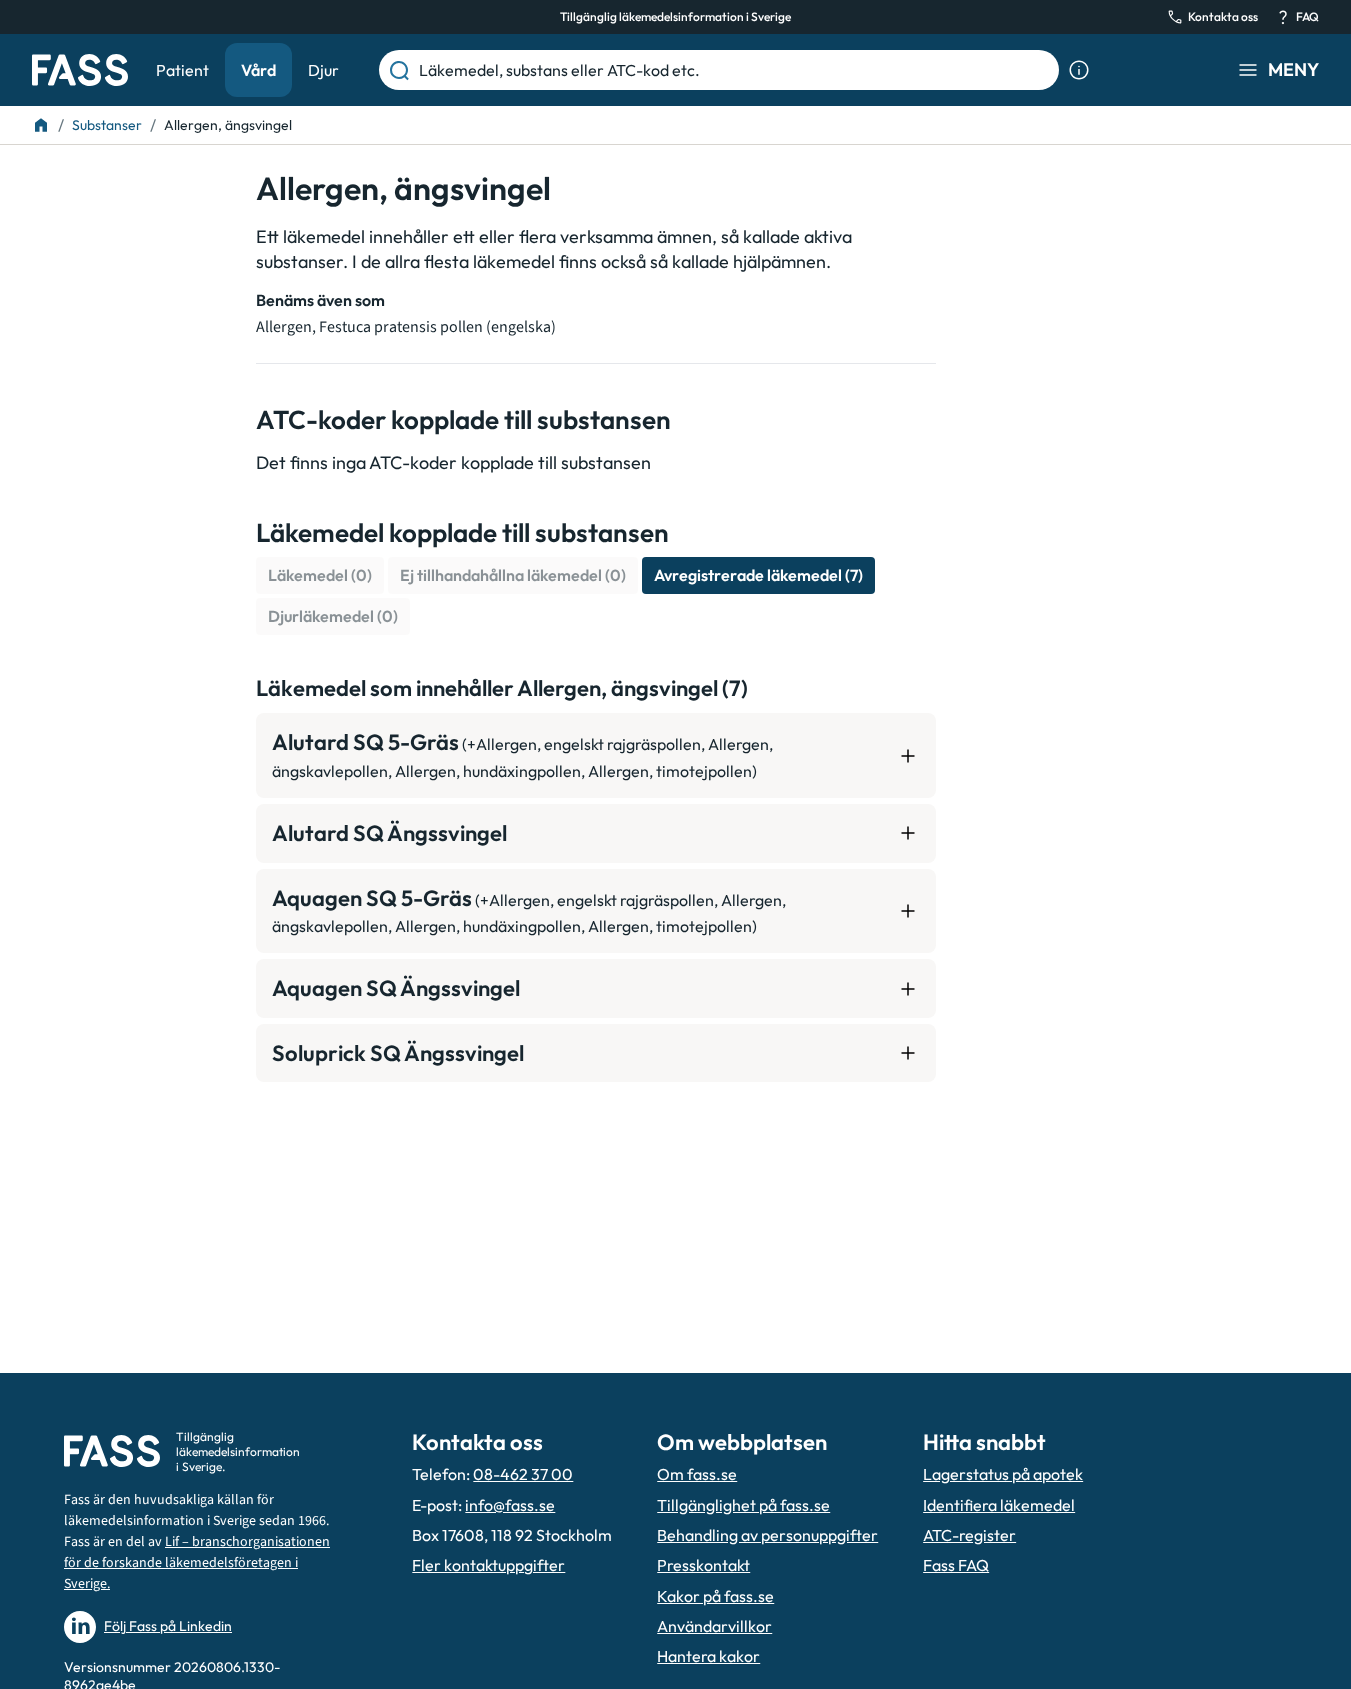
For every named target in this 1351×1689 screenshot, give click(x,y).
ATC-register (969, 1535)
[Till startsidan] (41, 125)
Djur (323, 70)
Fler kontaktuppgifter (488, 1565)
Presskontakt (703, 1565)
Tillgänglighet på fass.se (743, 1505)
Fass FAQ (956, 1565)
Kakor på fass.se (715, 1596)
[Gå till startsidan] (80, 70)
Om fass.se (697, 1474)
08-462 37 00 (523, 1474)
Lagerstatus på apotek (1003, 1474)
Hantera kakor (708, 1656)
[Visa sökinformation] (1079, 70)
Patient (182, 70)
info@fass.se (510, 1505)
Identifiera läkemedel (999, 1505)
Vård (258, 70)
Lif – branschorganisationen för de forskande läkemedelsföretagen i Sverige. (197, 1563)
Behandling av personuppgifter (767, 1535)
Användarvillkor (714, 1626)
